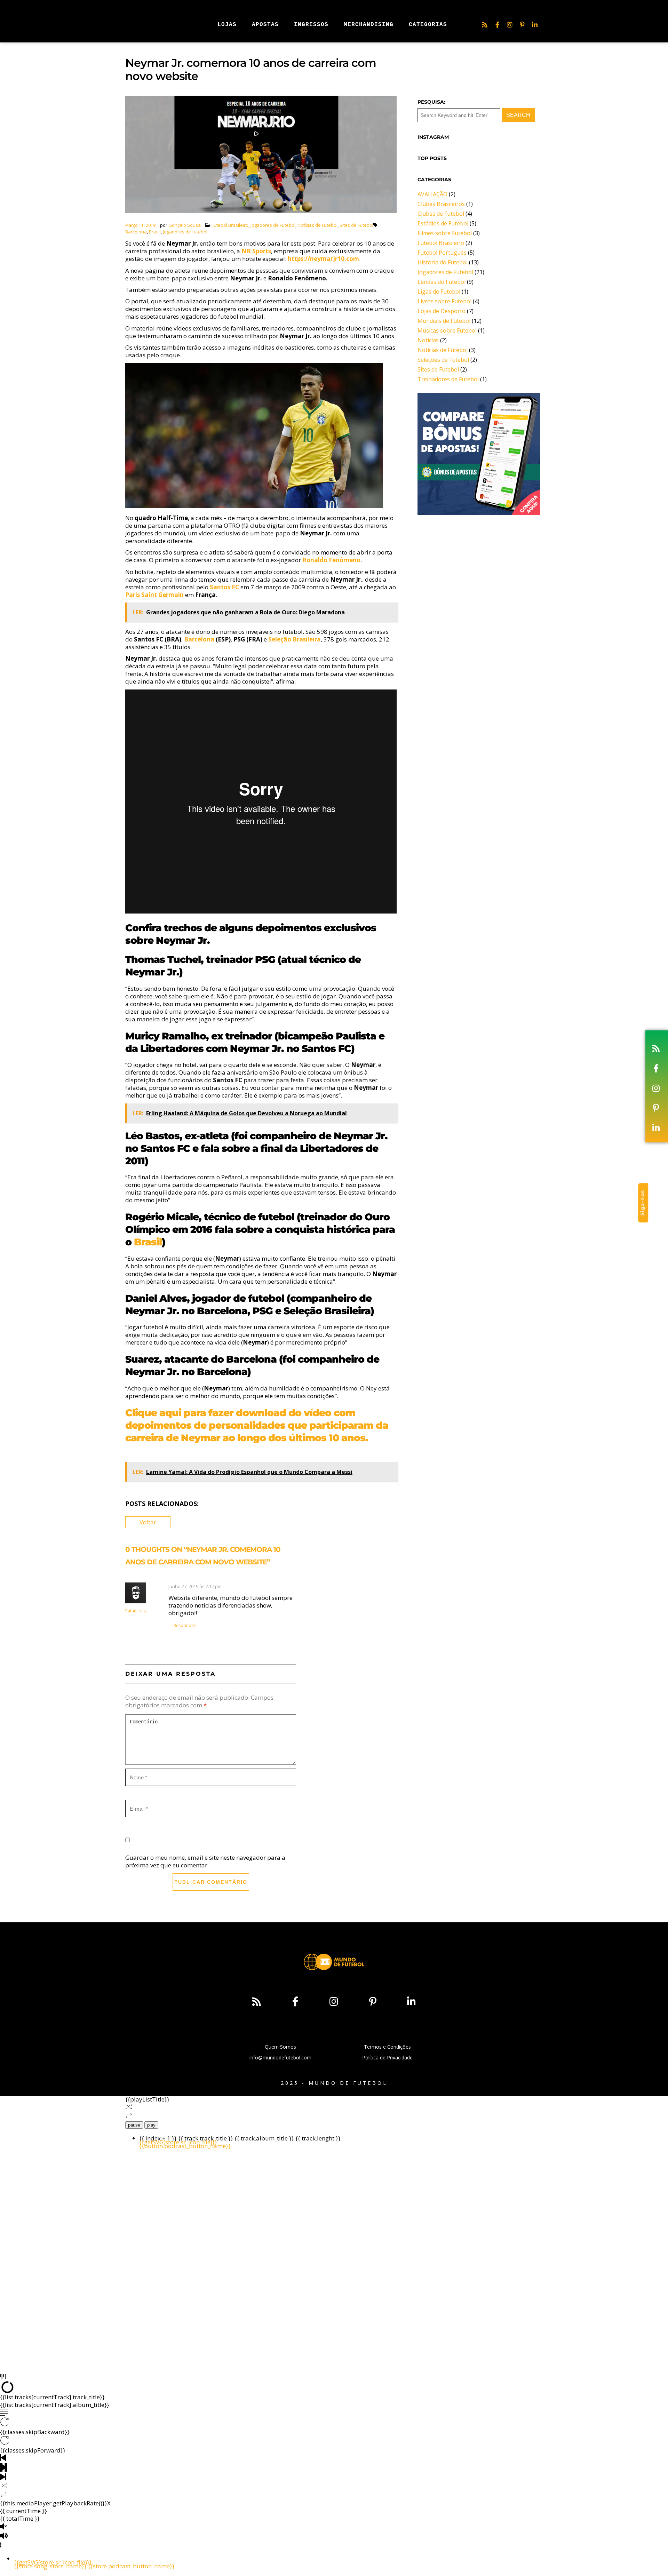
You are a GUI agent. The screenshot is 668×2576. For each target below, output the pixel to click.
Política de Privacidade (387, 2057)
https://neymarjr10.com (323, 259)
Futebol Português (442, 253)
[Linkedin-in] (535, 25)
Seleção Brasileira (295, 639)
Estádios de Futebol (443, 223)
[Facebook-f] (497, 25)
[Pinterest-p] (522, 25)
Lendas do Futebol (442, 282)
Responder (185, 1625)
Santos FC (224, 587)
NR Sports (256, 251)
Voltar (148, 1522)
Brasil (155, 232)
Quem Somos (280, 2047)
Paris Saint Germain (154, 595)
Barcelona (136, 232)
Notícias (428, 340)
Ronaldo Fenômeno (331, 560)
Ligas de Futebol (439, 292)
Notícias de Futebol (317, 225)
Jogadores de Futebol (273, 225)
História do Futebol (443, 262)
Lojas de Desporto (442, 311)
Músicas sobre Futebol (447, 330)
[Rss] (485, 25)
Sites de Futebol (356, 225)
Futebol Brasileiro (230, 225)
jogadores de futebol (185, 232)
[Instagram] (510, 25)
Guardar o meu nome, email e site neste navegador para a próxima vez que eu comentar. (205, 1861)
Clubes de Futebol (441, 214)
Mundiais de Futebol (444, 321)
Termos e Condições (387, 2047)
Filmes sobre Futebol (445, 233)
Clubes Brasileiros (441, 204)
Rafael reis (136, 1611)
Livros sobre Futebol (444, 301)
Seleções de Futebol (443, 360)
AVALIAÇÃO (432, 194)
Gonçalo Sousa (185, 225)
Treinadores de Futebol (448, 379)
